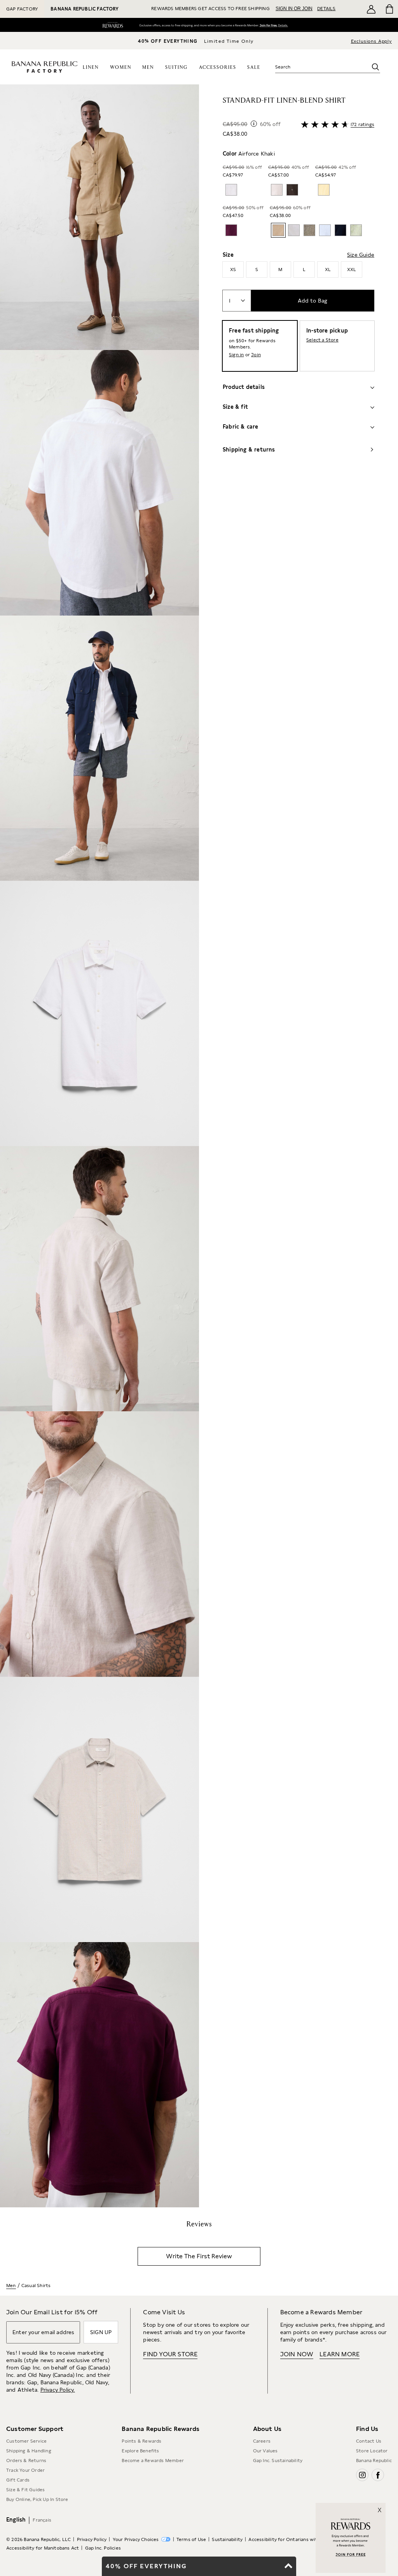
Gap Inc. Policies (103, 2548)
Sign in (236, 355)
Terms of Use (191, 2539)
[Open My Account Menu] (371, 9)
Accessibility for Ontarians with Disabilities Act (302, 2539)
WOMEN (121, 67)
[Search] (375, 67)
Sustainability (227, 2539)
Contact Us (369, 2441)
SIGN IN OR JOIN (294, 9)
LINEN (91, 67)
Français (42, 2520)
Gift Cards (18, 2480)
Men (11, 2285)
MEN (148, 67)
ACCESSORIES (218, 67)
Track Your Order (25, 2470)
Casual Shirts (36, 2285)
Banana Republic (374, 2460)
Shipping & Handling (29, 2451)
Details (285, 26)
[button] (99, 1146)
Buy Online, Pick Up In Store (37, 2499)
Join (256, 355)
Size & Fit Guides (25, 2490)
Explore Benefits (140, 2451)
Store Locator (372, 2451)
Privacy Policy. (58, 2390)
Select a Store (322, 340)
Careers (262, 2441)
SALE (254, 67)
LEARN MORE (340, 2354)
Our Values (265, 2451)
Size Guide (361, 255)
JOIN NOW (297, 2354)
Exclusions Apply (371, 41)
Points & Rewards (141, 2441)
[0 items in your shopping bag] (389, 9)
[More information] (254, 124)
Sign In (264, 26)
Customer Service (26, 2441)
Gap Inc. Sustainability (278, 2460)
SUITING (176, 67)
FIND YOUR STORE (170, 2354)
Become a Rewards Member (153, 2460)
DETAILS (326, 9)
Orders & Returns (26, 2460)
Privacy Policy (92, 2539)
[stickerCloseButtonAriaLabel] (382, 2506)
